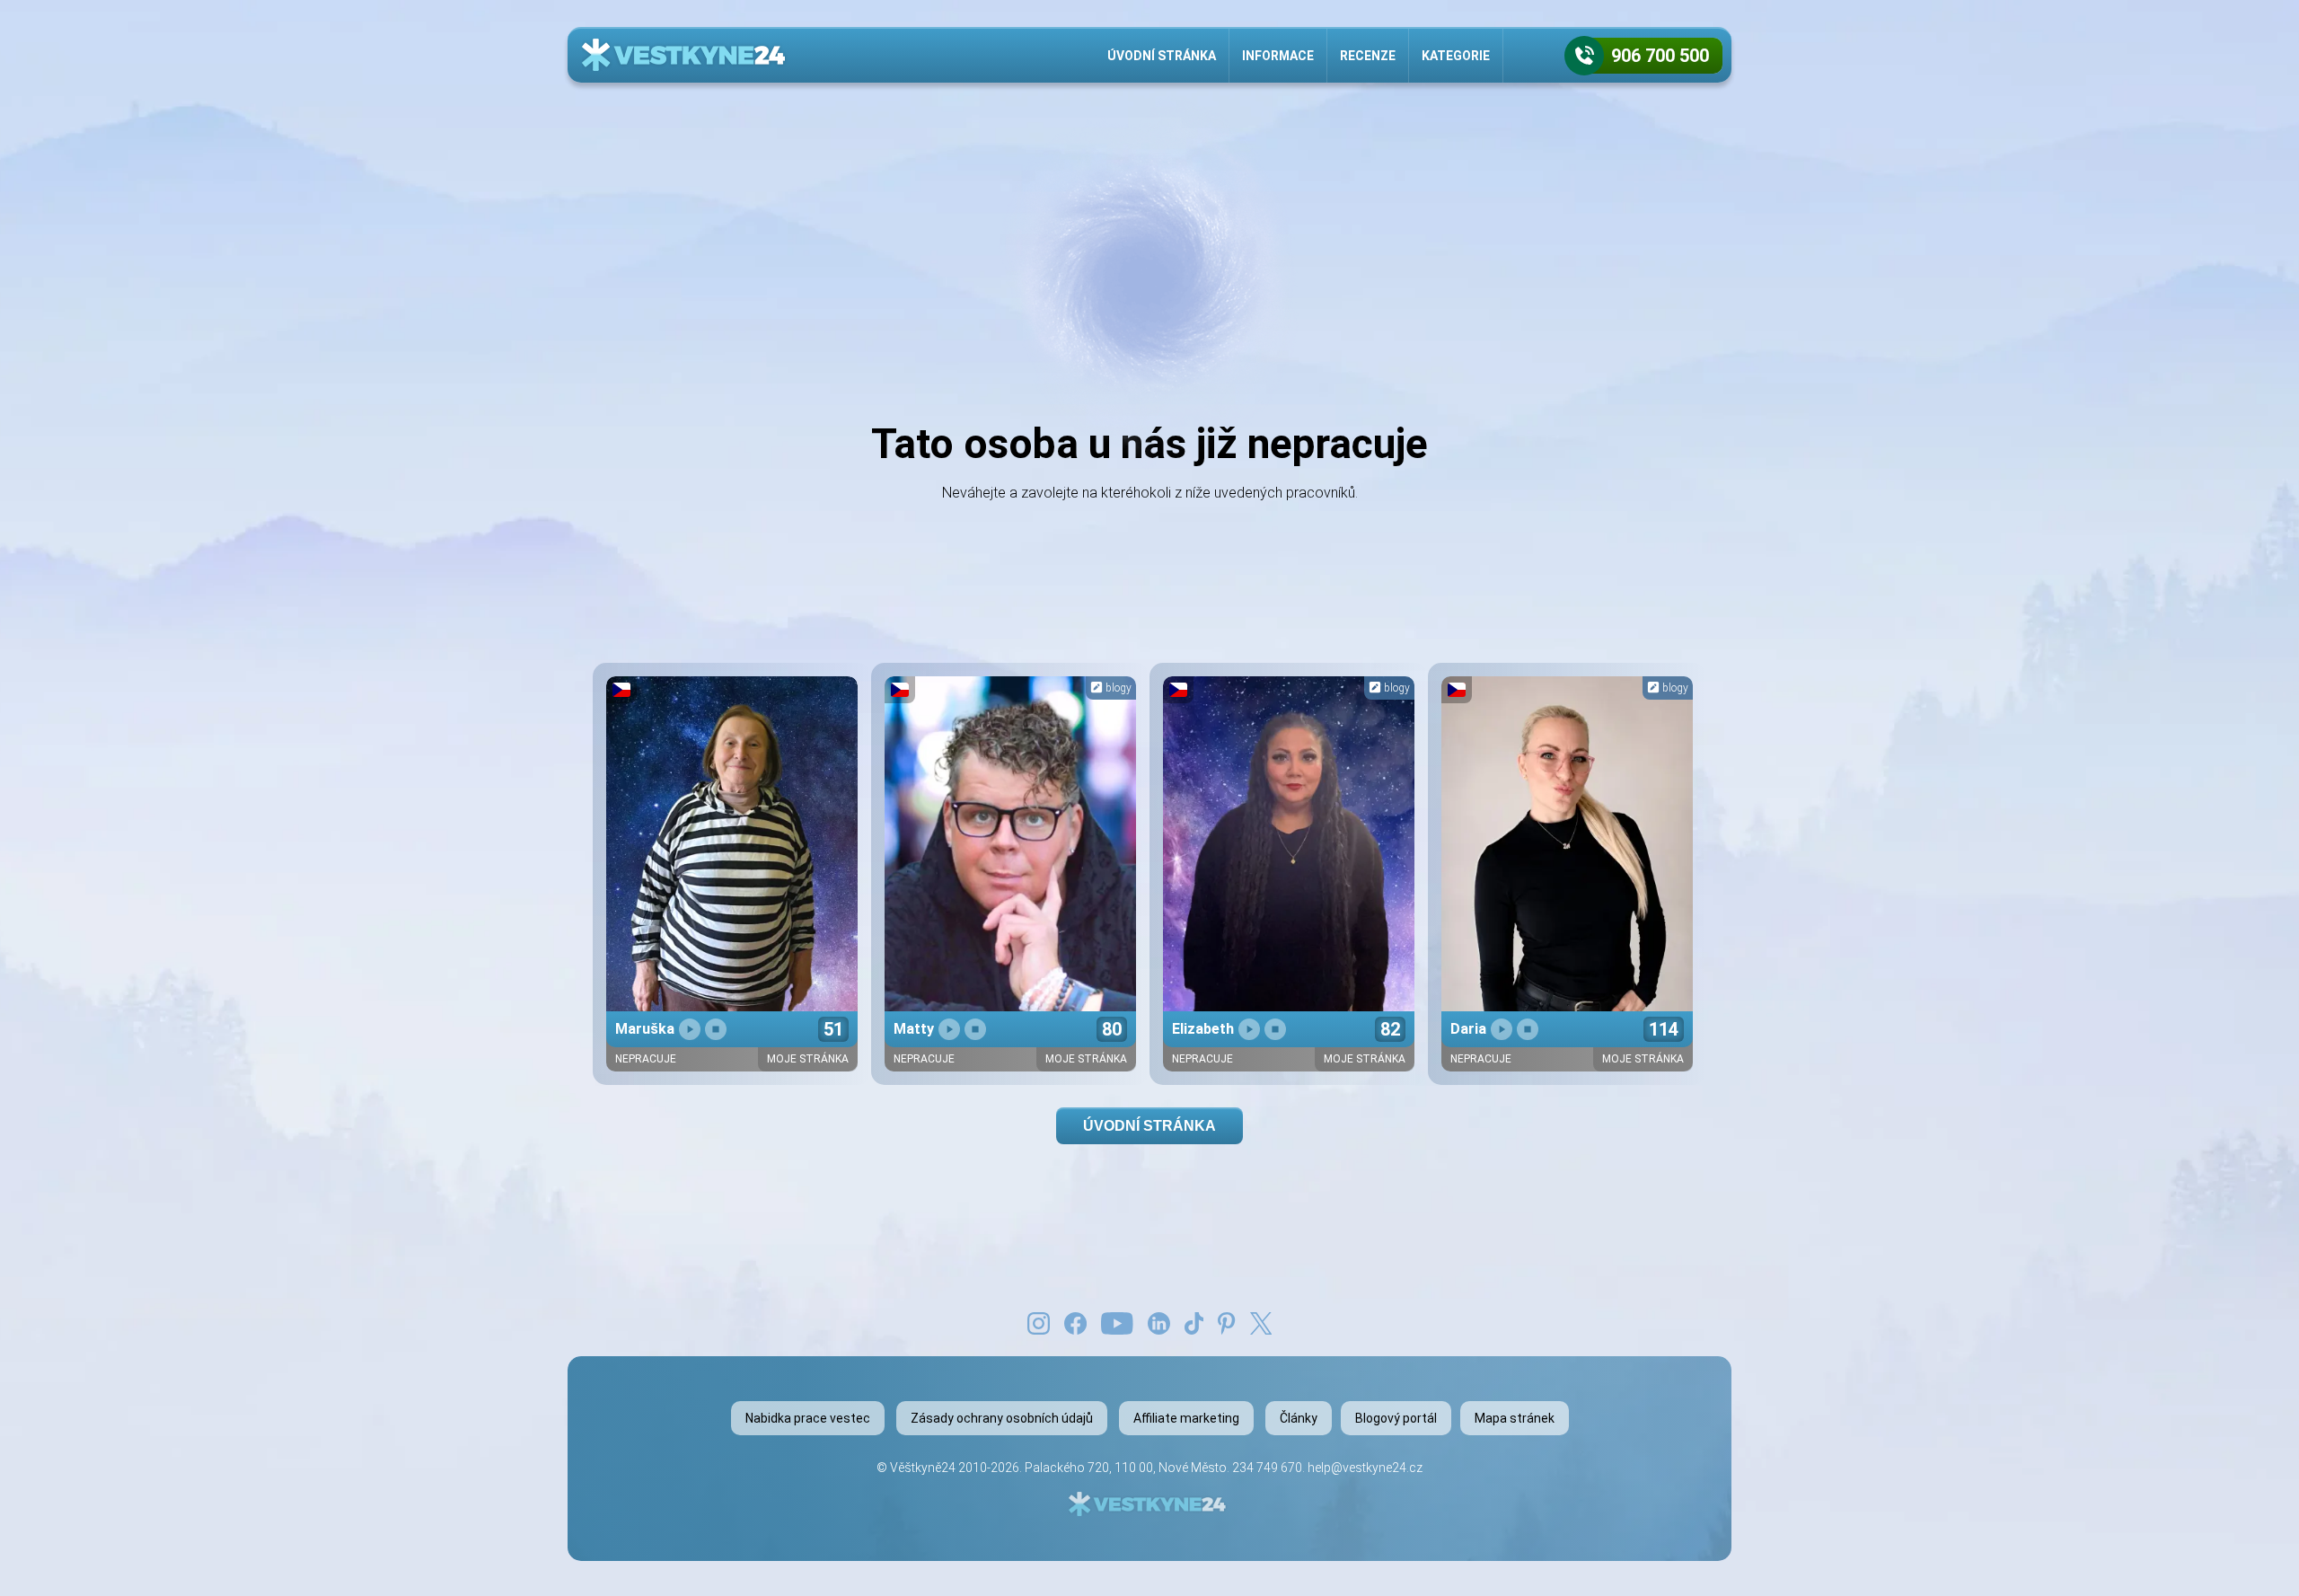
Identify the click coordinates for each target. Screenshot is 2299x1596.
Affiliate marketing (1186, 1418)
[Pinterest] (1226, 1322)
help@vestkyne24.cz (1365, 1468)
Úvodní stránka (1162, 56)
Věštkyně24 (923, 1468)
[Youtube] (1117, 1322)
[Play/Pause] (690, 1029)
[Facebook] (1075, 1322)
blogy (1117, 688)
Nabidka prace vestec (808, 1418)
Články (1299, 1418)
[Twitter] (1261, 1322)
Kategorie (1456, 56)
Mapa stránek (1515, 1418)
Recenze (1368, 56)
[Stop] (716, 1029)
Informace (1278, 56)
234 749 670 (1267, 1468)
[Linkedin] (1159, 1322)
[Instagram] (1039, 1322)
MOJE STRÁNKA (808, 1059)
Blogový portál (1396, 1418)
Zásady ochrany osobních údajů (1002, 1418)
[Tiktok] (1194, 1322)
